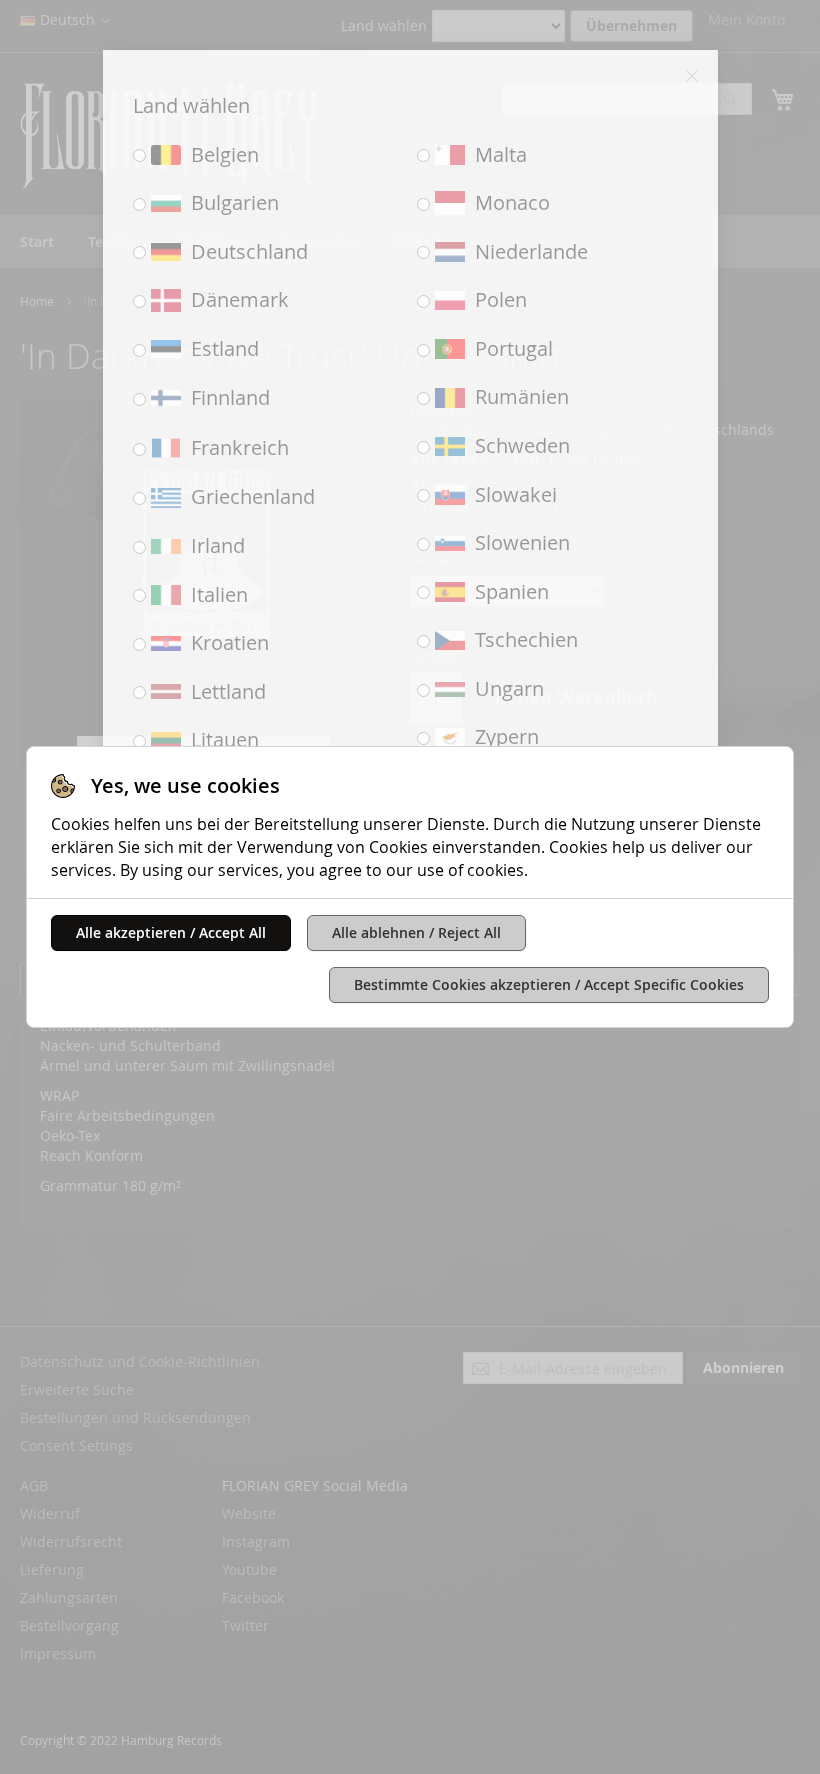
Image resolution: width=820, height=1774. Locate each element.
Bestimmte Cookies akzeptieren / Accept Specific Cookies (549, 984)
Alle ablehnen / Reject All (416, 932)
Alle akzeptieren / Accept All (171, 932)
